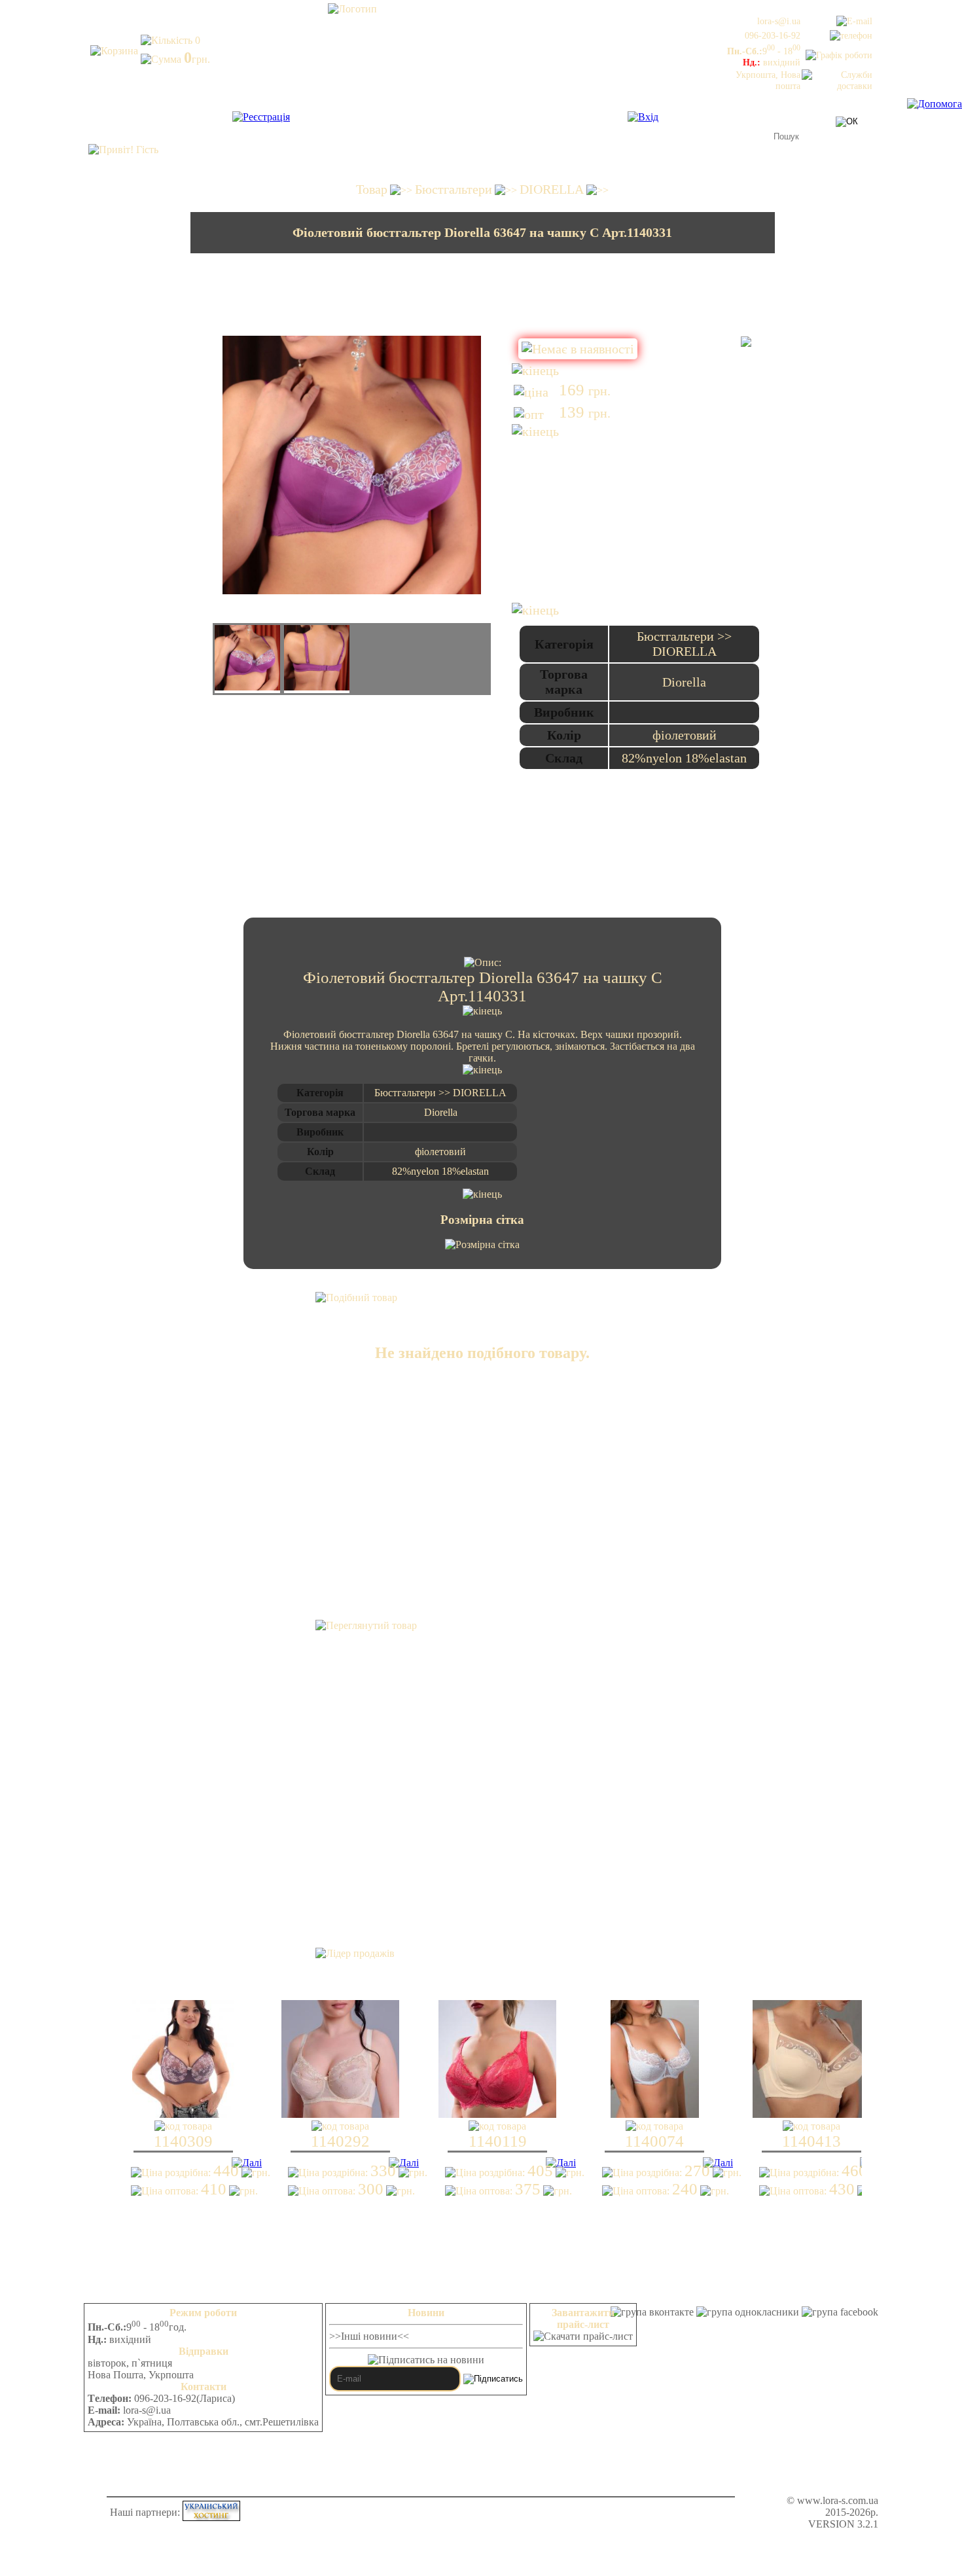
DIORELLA (552, 189)
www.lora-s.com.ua (838, 2500)
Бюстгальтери (454, 189)
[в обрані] (746, 342)
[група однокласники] (748, 2312)
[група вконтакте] (652, 2312)
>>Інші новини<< (369, 2336)
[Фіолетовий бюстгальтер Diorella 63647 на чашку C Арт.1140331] (247, 659)
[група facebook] (840, 2312)
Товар (372, 189)
